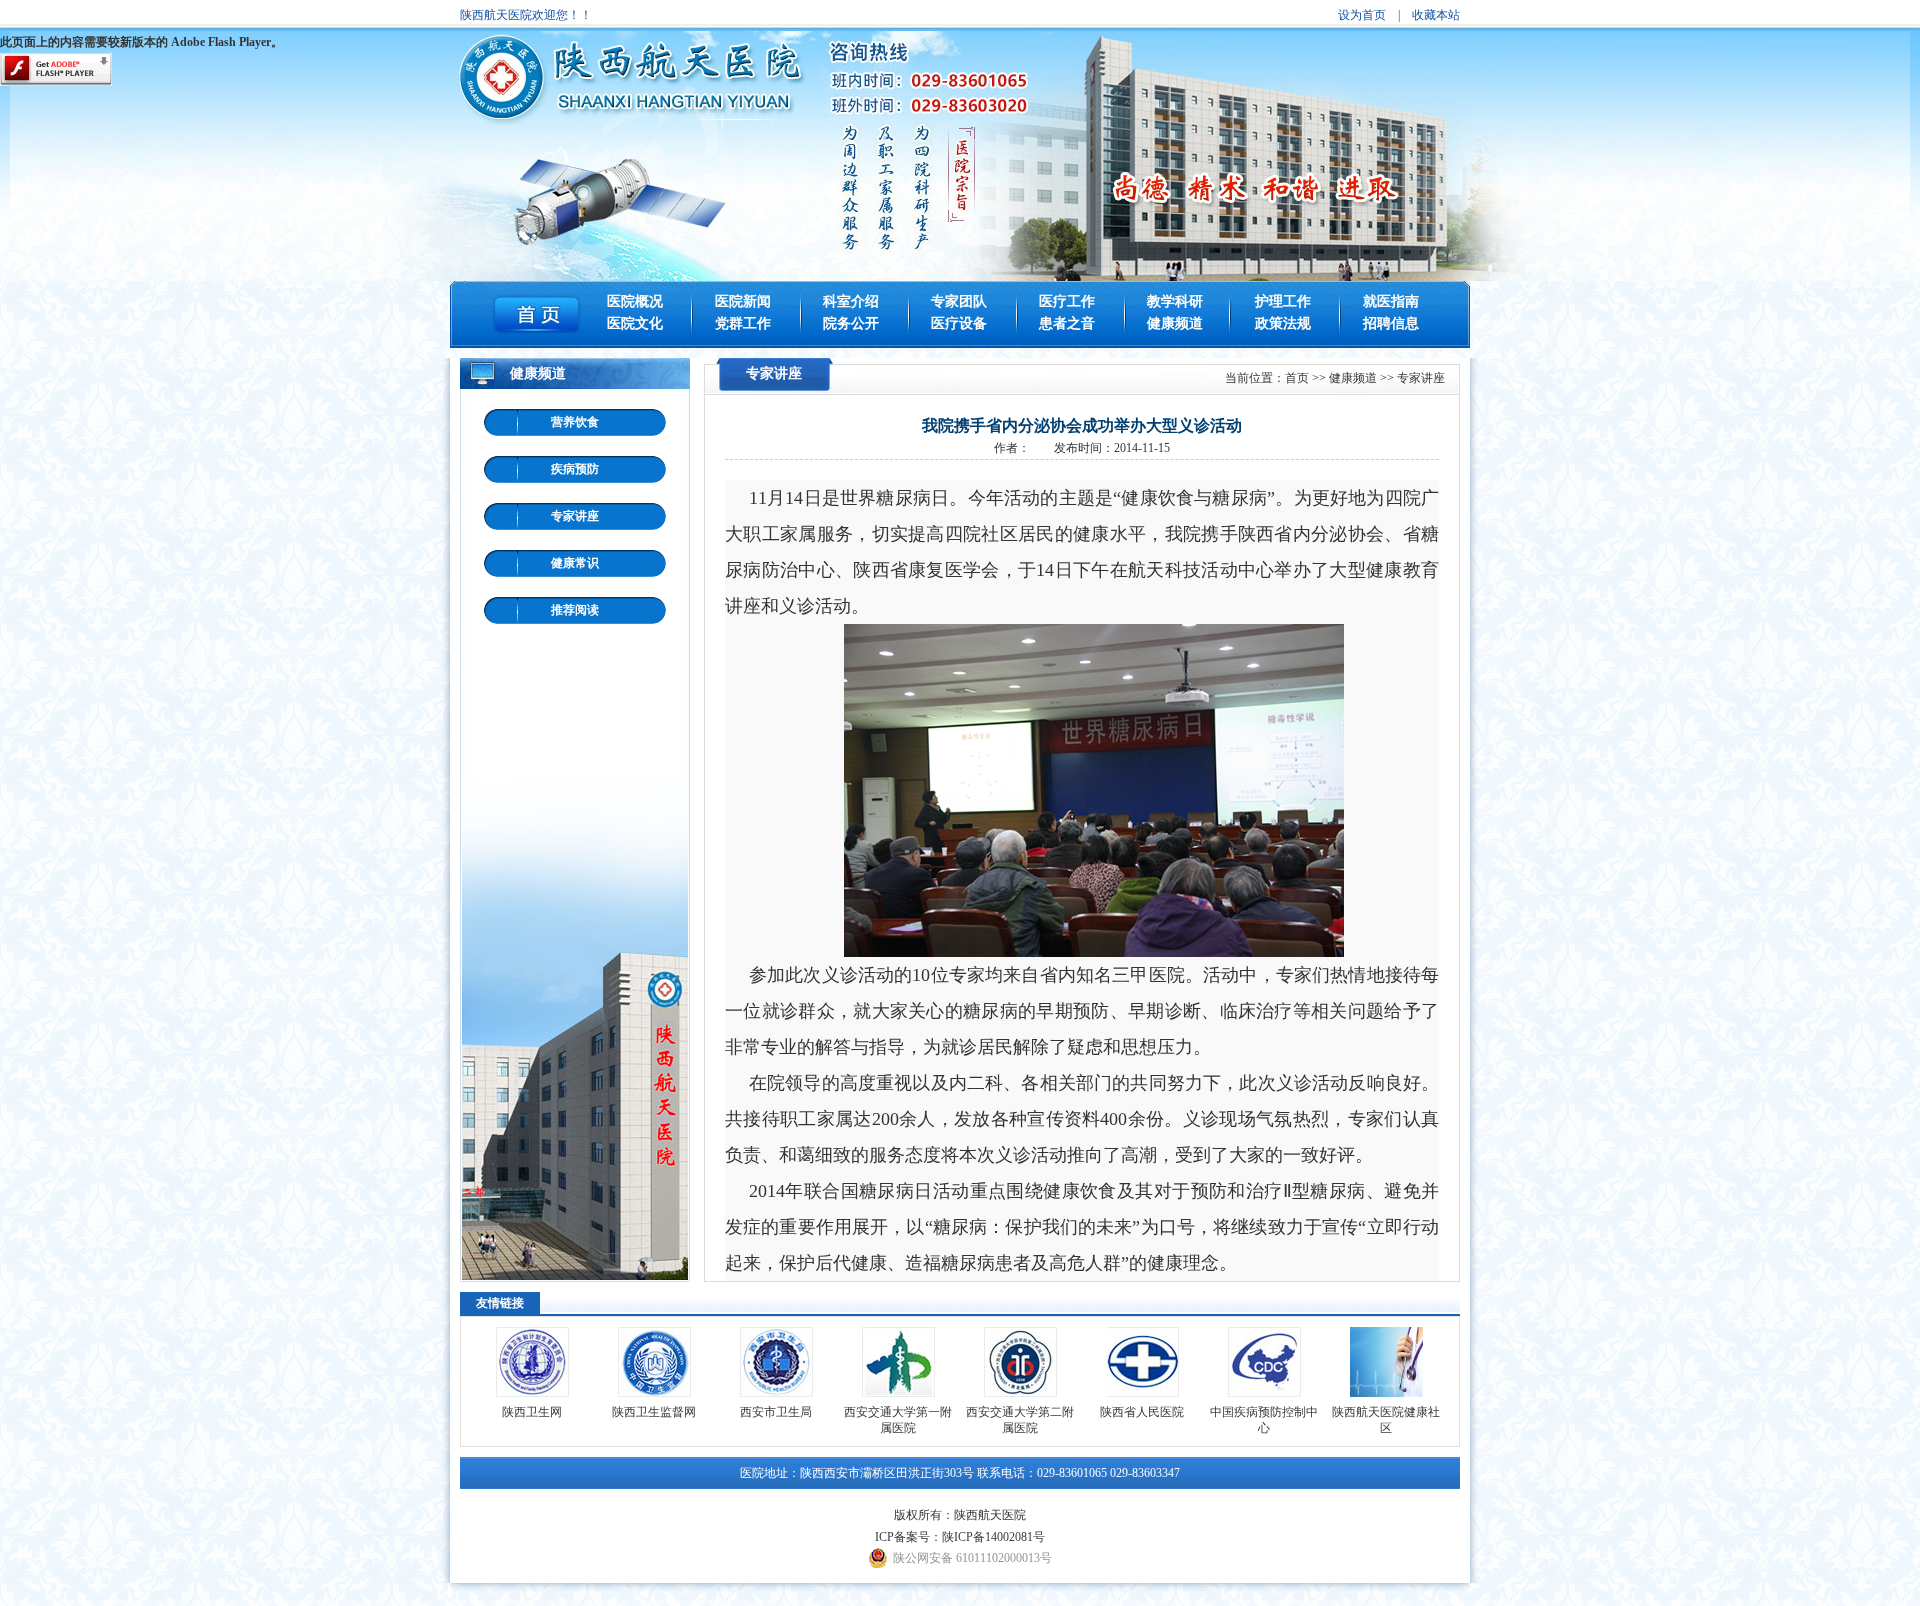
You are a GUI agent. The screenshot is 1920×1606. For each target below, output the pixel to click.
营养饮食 (575, 422)
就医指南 (1391, 301)
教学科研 (1175, 301)
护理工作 (1283, 301)
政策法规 (1283, 323)
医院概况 (635, 301)
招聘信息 (1391, 323)
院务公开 (851, 323)
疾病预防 (575, 469)
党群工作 (743, 323)
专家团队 (959, 301)
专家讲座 (575, 516)
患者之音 (1067, 323)
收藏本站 (1436, 15)
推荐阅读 (575, 610)
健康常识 (575, 563)
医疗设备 (959, 323)
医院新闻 (743, 301)
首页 (1297, 378)
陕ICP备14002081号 (993, 1537)
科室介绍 (851, 301)
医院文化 (635, 323)
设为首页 (1362, 15)
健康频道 (1175, 323)
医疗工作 (1067, 301)
